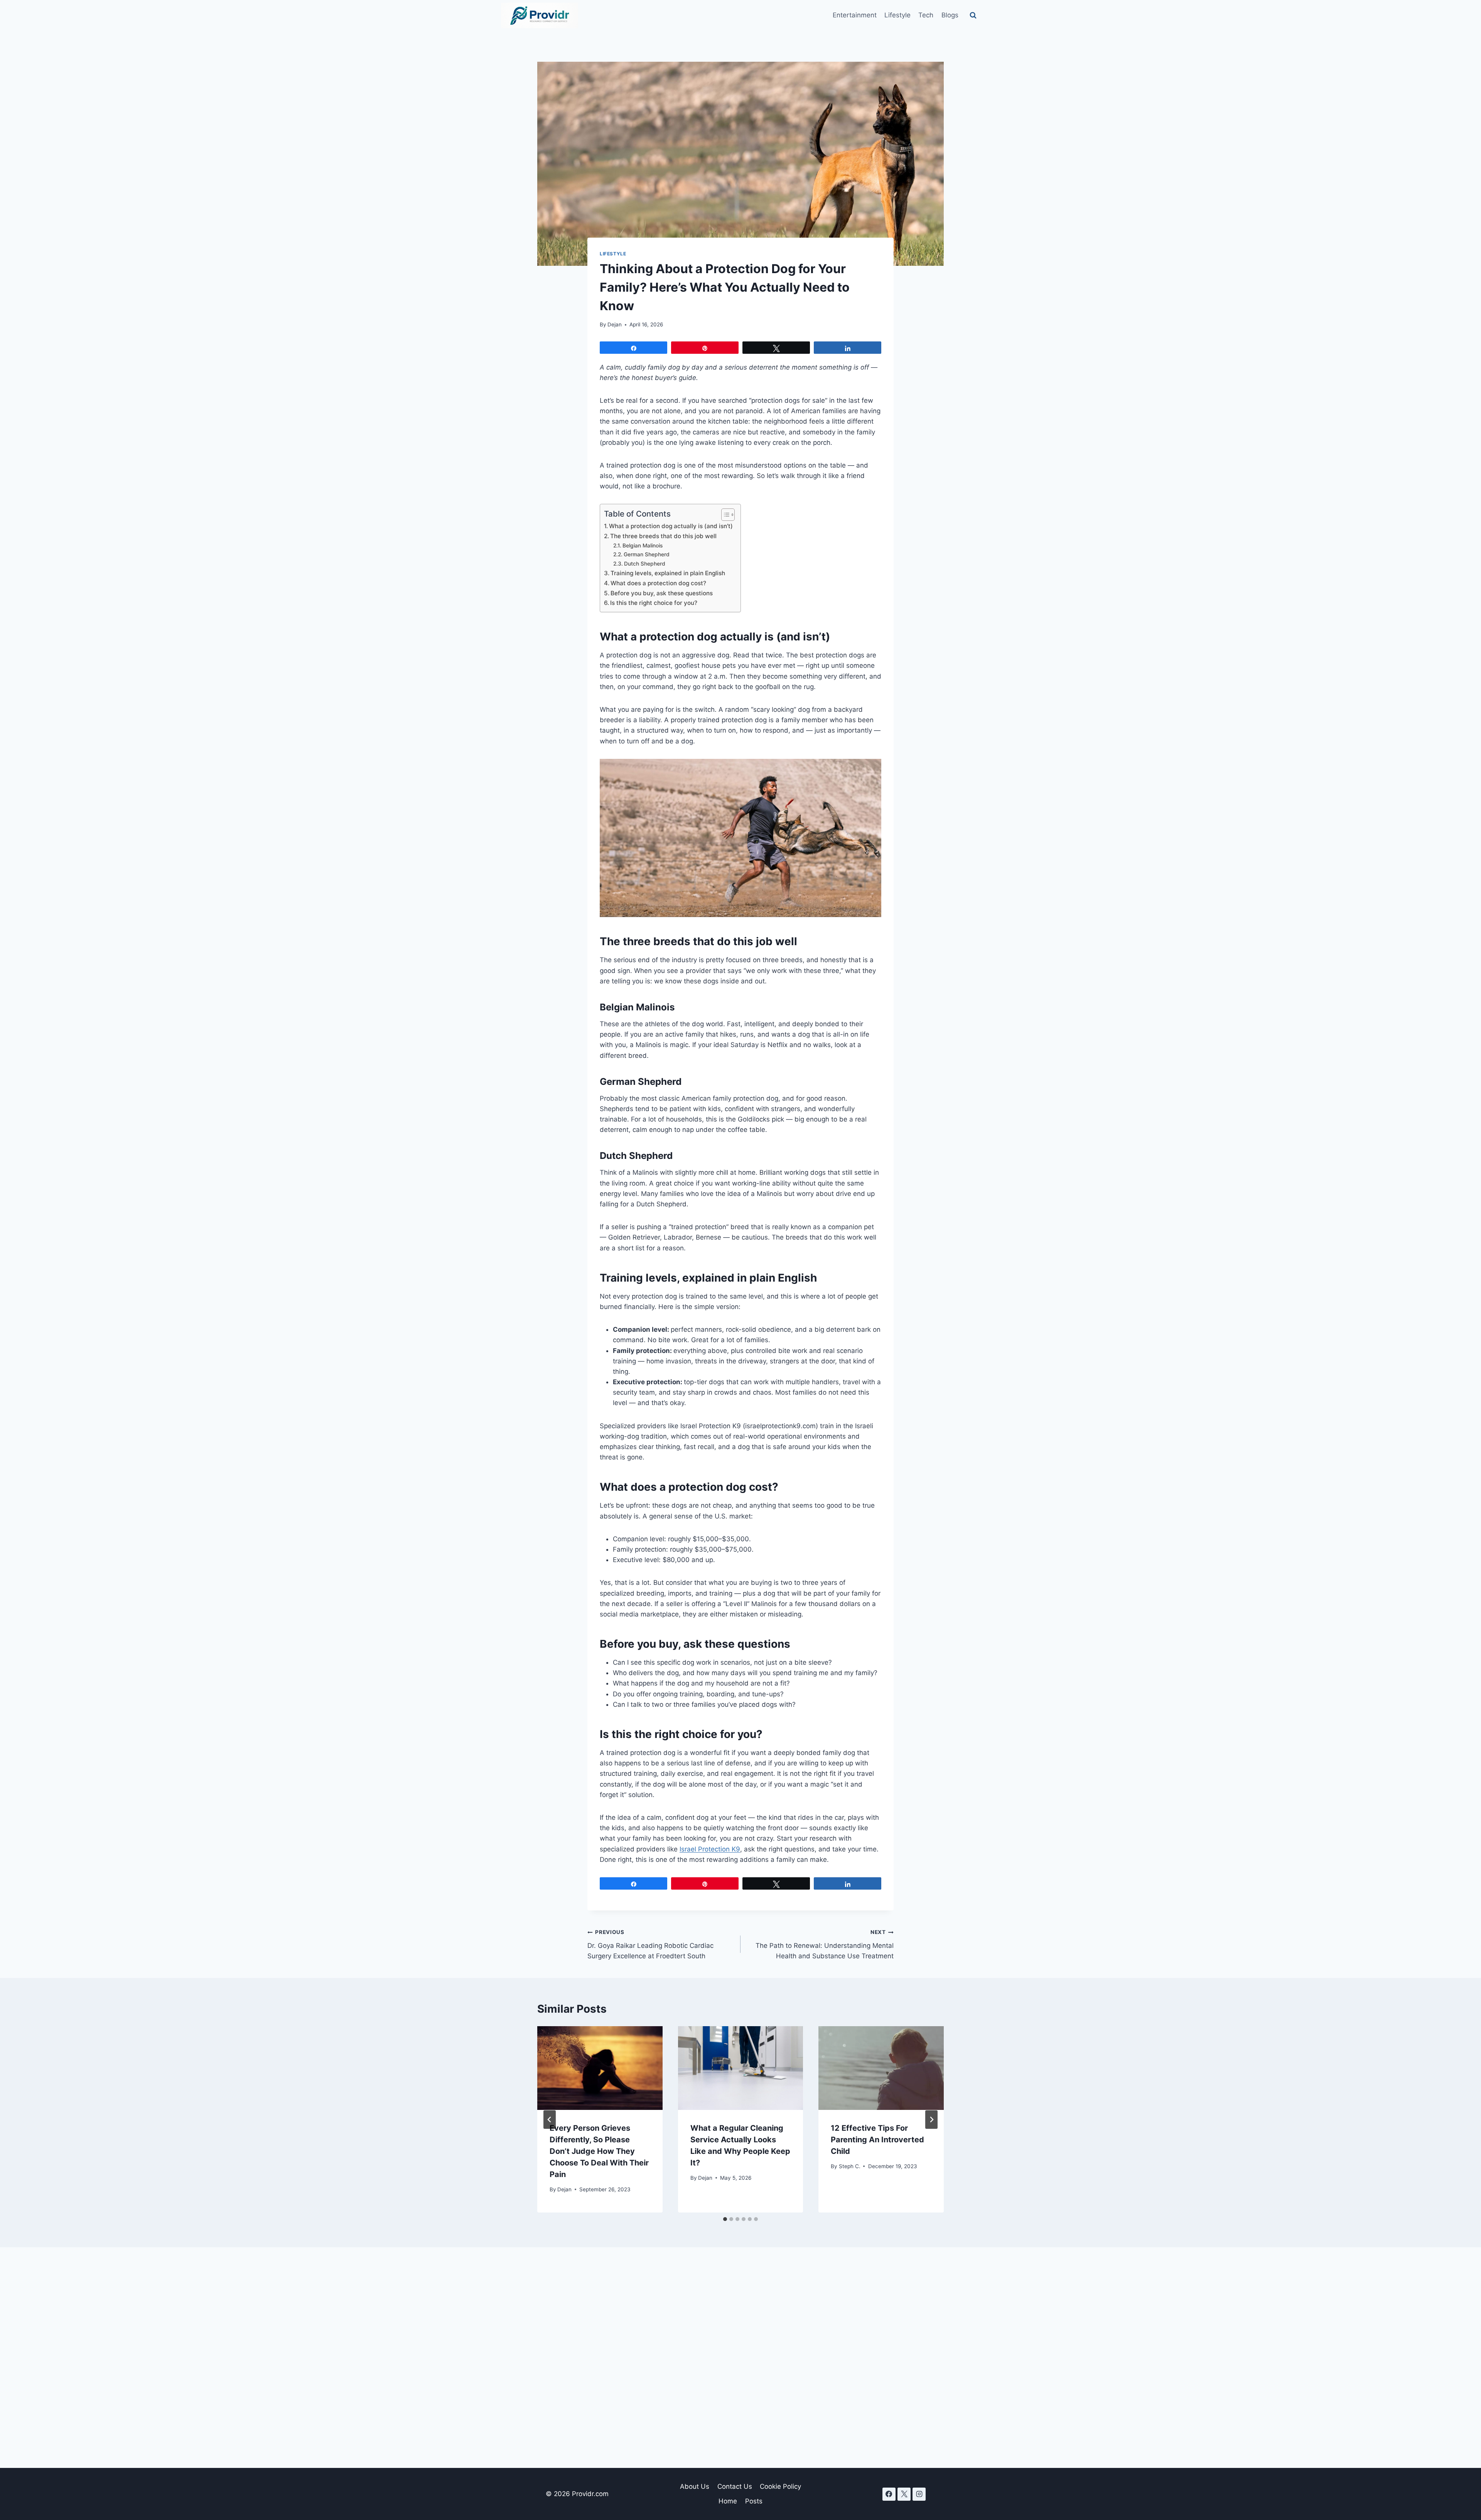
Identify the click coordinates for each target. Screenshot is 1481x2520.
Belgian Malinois (643, 546)
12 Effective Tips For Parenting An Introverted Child (877, 2140)
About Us (695, 2486)
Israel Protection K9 (710, 1849)
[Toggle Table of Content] (724, 515)
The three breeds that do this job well (663, 536)
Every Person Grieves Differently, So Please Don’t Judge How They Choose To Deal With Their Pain (599, 2151)
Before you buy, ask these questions (662, 593)
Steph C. (850, 2166)
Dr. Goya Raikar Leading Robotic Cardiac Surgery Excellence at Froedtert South (650, 1944)
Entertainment (855, 15)
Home (728, 2501)
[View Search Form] (973, 15)
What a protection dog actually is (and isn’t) (671, 526)
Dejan (615, 324)
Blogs (950, 15)
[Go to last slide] (550, 2120)
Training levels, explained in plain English (668, 573)
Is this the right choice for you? (654, 603)
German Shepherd (647, 554)
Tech (926, 15)
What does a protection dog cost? (658, 583)
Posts (754, 2501)
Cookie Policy (780, 2486)
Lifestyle (897, 15)
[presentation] (600, 2068)
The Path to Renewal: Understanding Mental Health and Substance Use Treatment (825, 1944)
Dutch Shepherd (645, 564)
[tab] (725, 2219)
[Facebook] (889, 2494)
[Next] (931, 2120)
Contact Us (735, 2486)
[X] (904, 2494)
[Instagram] (919, 2494)
